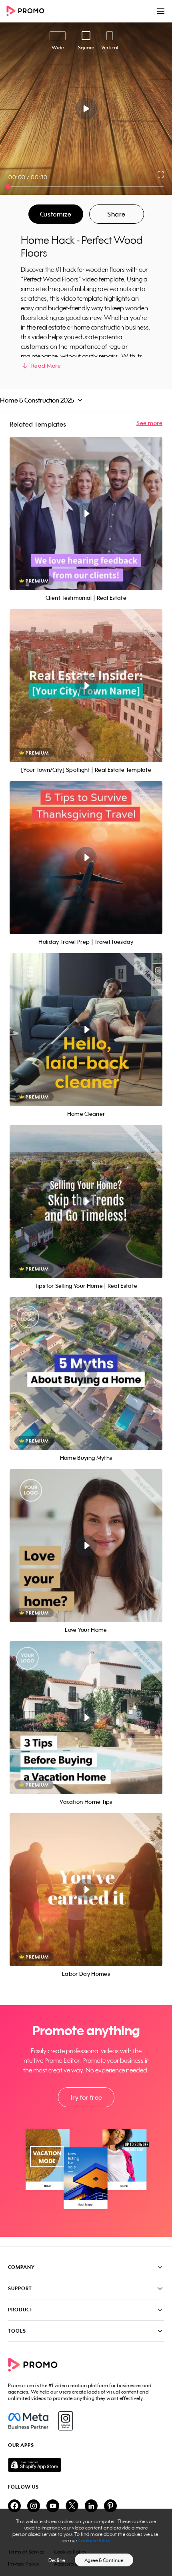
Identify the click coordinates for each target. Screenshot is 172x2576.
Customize (56, 214)
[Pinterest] (110, 2506)
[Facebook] (28, 2421)
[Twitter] (72, 2506)
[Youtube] (53, 2506)
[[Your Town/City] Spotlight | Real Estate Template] (86, 686)
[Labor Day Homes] (86, 1890)
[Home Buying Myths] (86, 1374)
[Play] (86, 109)
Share (116, 214)
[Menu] (161, 11)
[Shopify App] (86, 2465)
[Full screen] (161, 174)
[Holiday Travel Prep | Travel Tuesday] (86, 858)
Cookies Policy (95, 2541)
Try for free (86, 2097)
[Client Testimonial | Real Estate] (86, 514)
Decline (57, 2560)
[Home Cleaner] (86, 1030)
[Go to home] (28, 11)
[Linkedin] (91, 2506)
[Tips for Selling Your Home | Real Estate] (86, 1202)
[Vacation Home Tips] (86, 1718)
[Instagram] (65, 2421)
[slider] (8, 187)
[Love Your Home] (86, 1546)
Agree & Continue (104, 2560)
